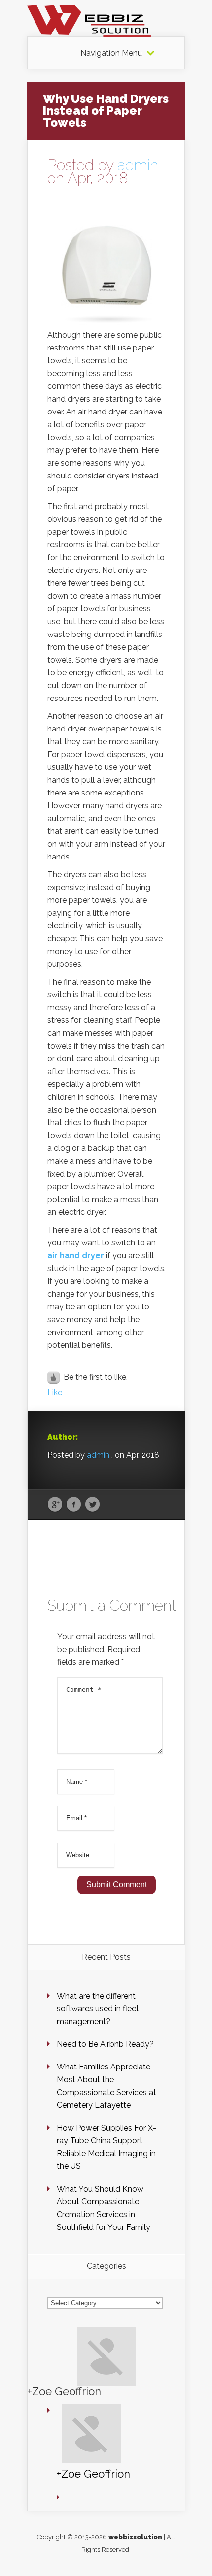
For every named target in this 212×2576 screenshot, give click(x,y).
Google (55, 1505)
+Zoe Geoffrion (64, 2391)
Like (55, 1392)
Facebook (74, 1505)
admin (138, 165)
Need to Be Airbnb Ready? (105, 2044)
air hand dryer (76, 1256)
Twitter (92, 1505)
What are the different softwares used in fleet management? (98, 2009)
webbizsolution (135, 2537)
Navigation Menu (111, 53)
